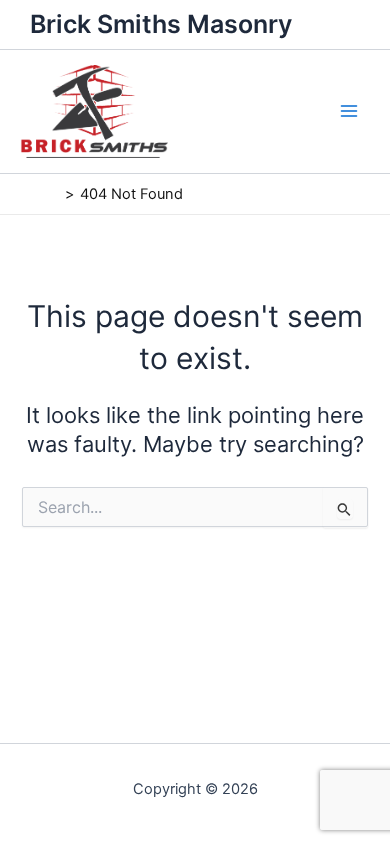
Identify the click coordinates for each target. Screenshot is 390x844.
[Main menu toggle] (349, 111)
